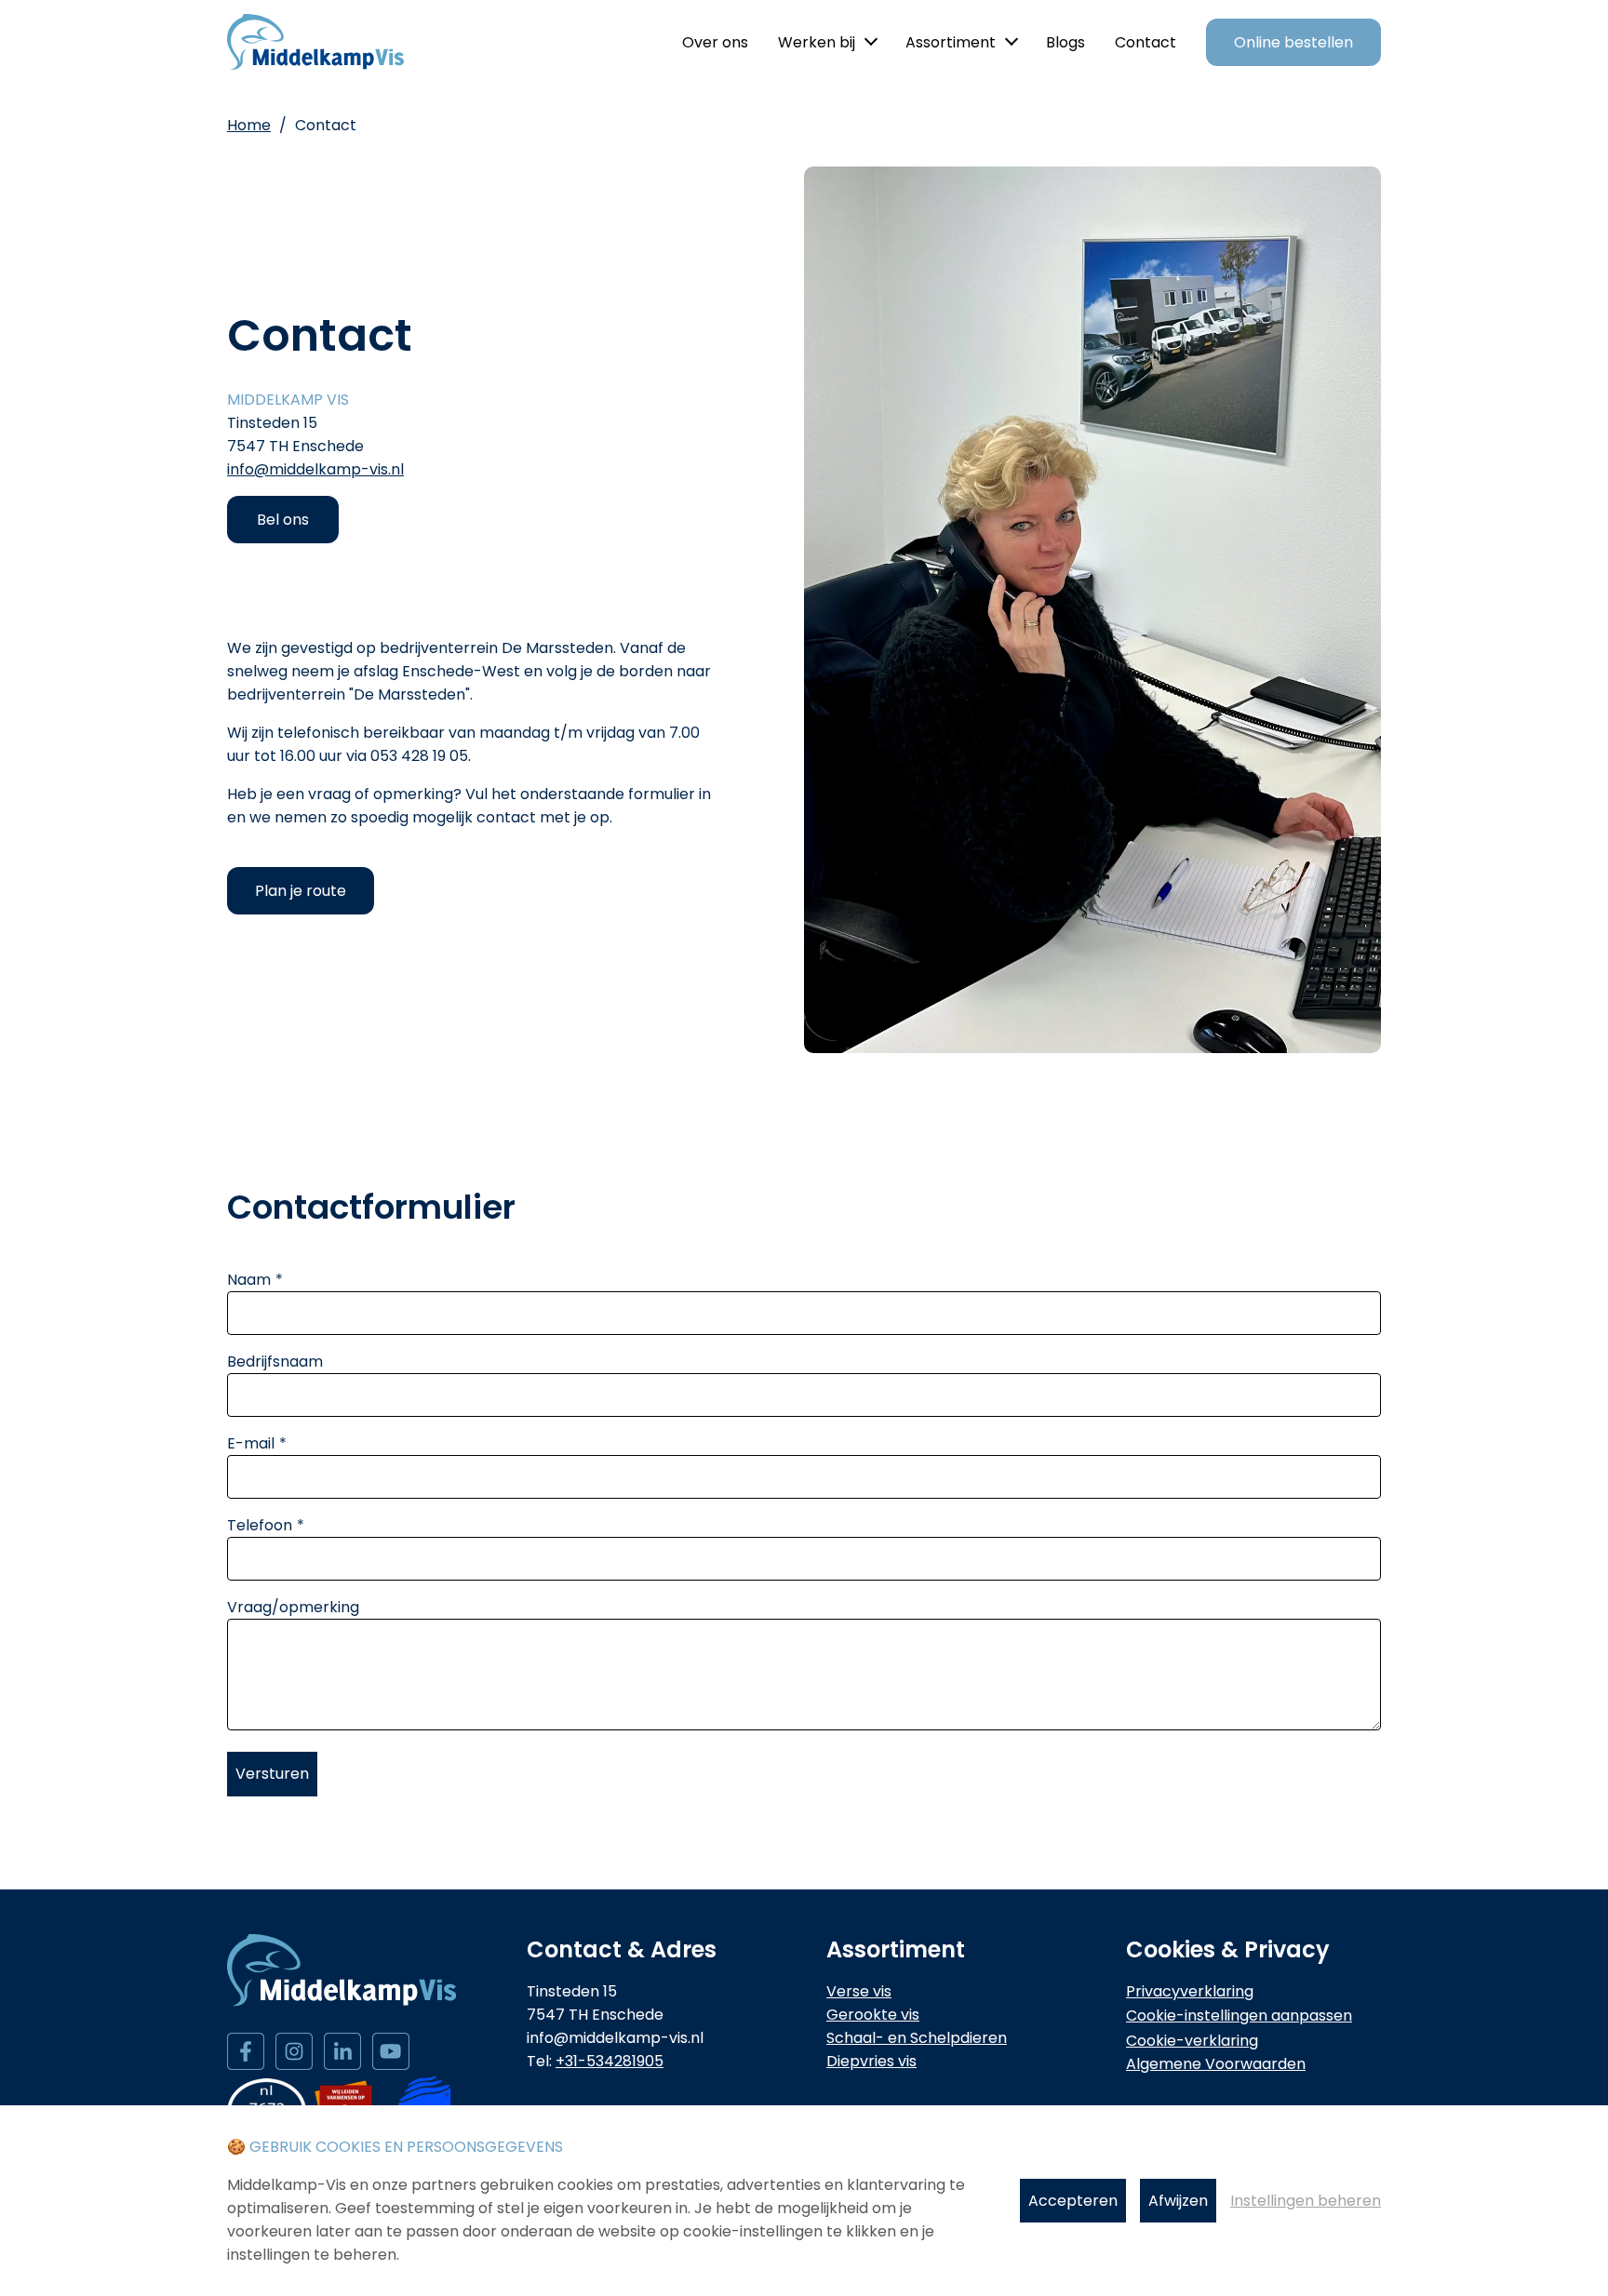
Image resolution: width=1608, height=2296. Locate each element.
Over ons (715, 42)
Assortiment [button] (951, 42)
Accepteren (1073, 2201)
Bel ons (283, 520)
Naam (249, 1280)
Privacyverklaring (1190, 1991)
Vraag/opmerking (293, 1607)
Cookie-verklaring (1192, 2041)
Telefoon (260, 1525)
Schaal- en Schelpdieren (917, 2038)
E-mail (251, 1443)
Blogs (1065, 42)
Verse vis (859, 1991)
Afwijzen (1178, 2201)
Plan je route (301, 891)
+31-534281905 (610, 2061)
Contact (1146, 42)
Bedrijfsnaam (275, 1362)
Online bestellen (1293, 42)
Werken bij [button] (817, 42)
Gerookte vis (873, 2015)
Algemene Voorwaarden (1216, 2064)
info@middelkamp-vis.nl (315, 469)
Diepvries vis (871, 2061)
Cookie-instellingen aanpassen (1239, 2016)
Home (249, 125)
